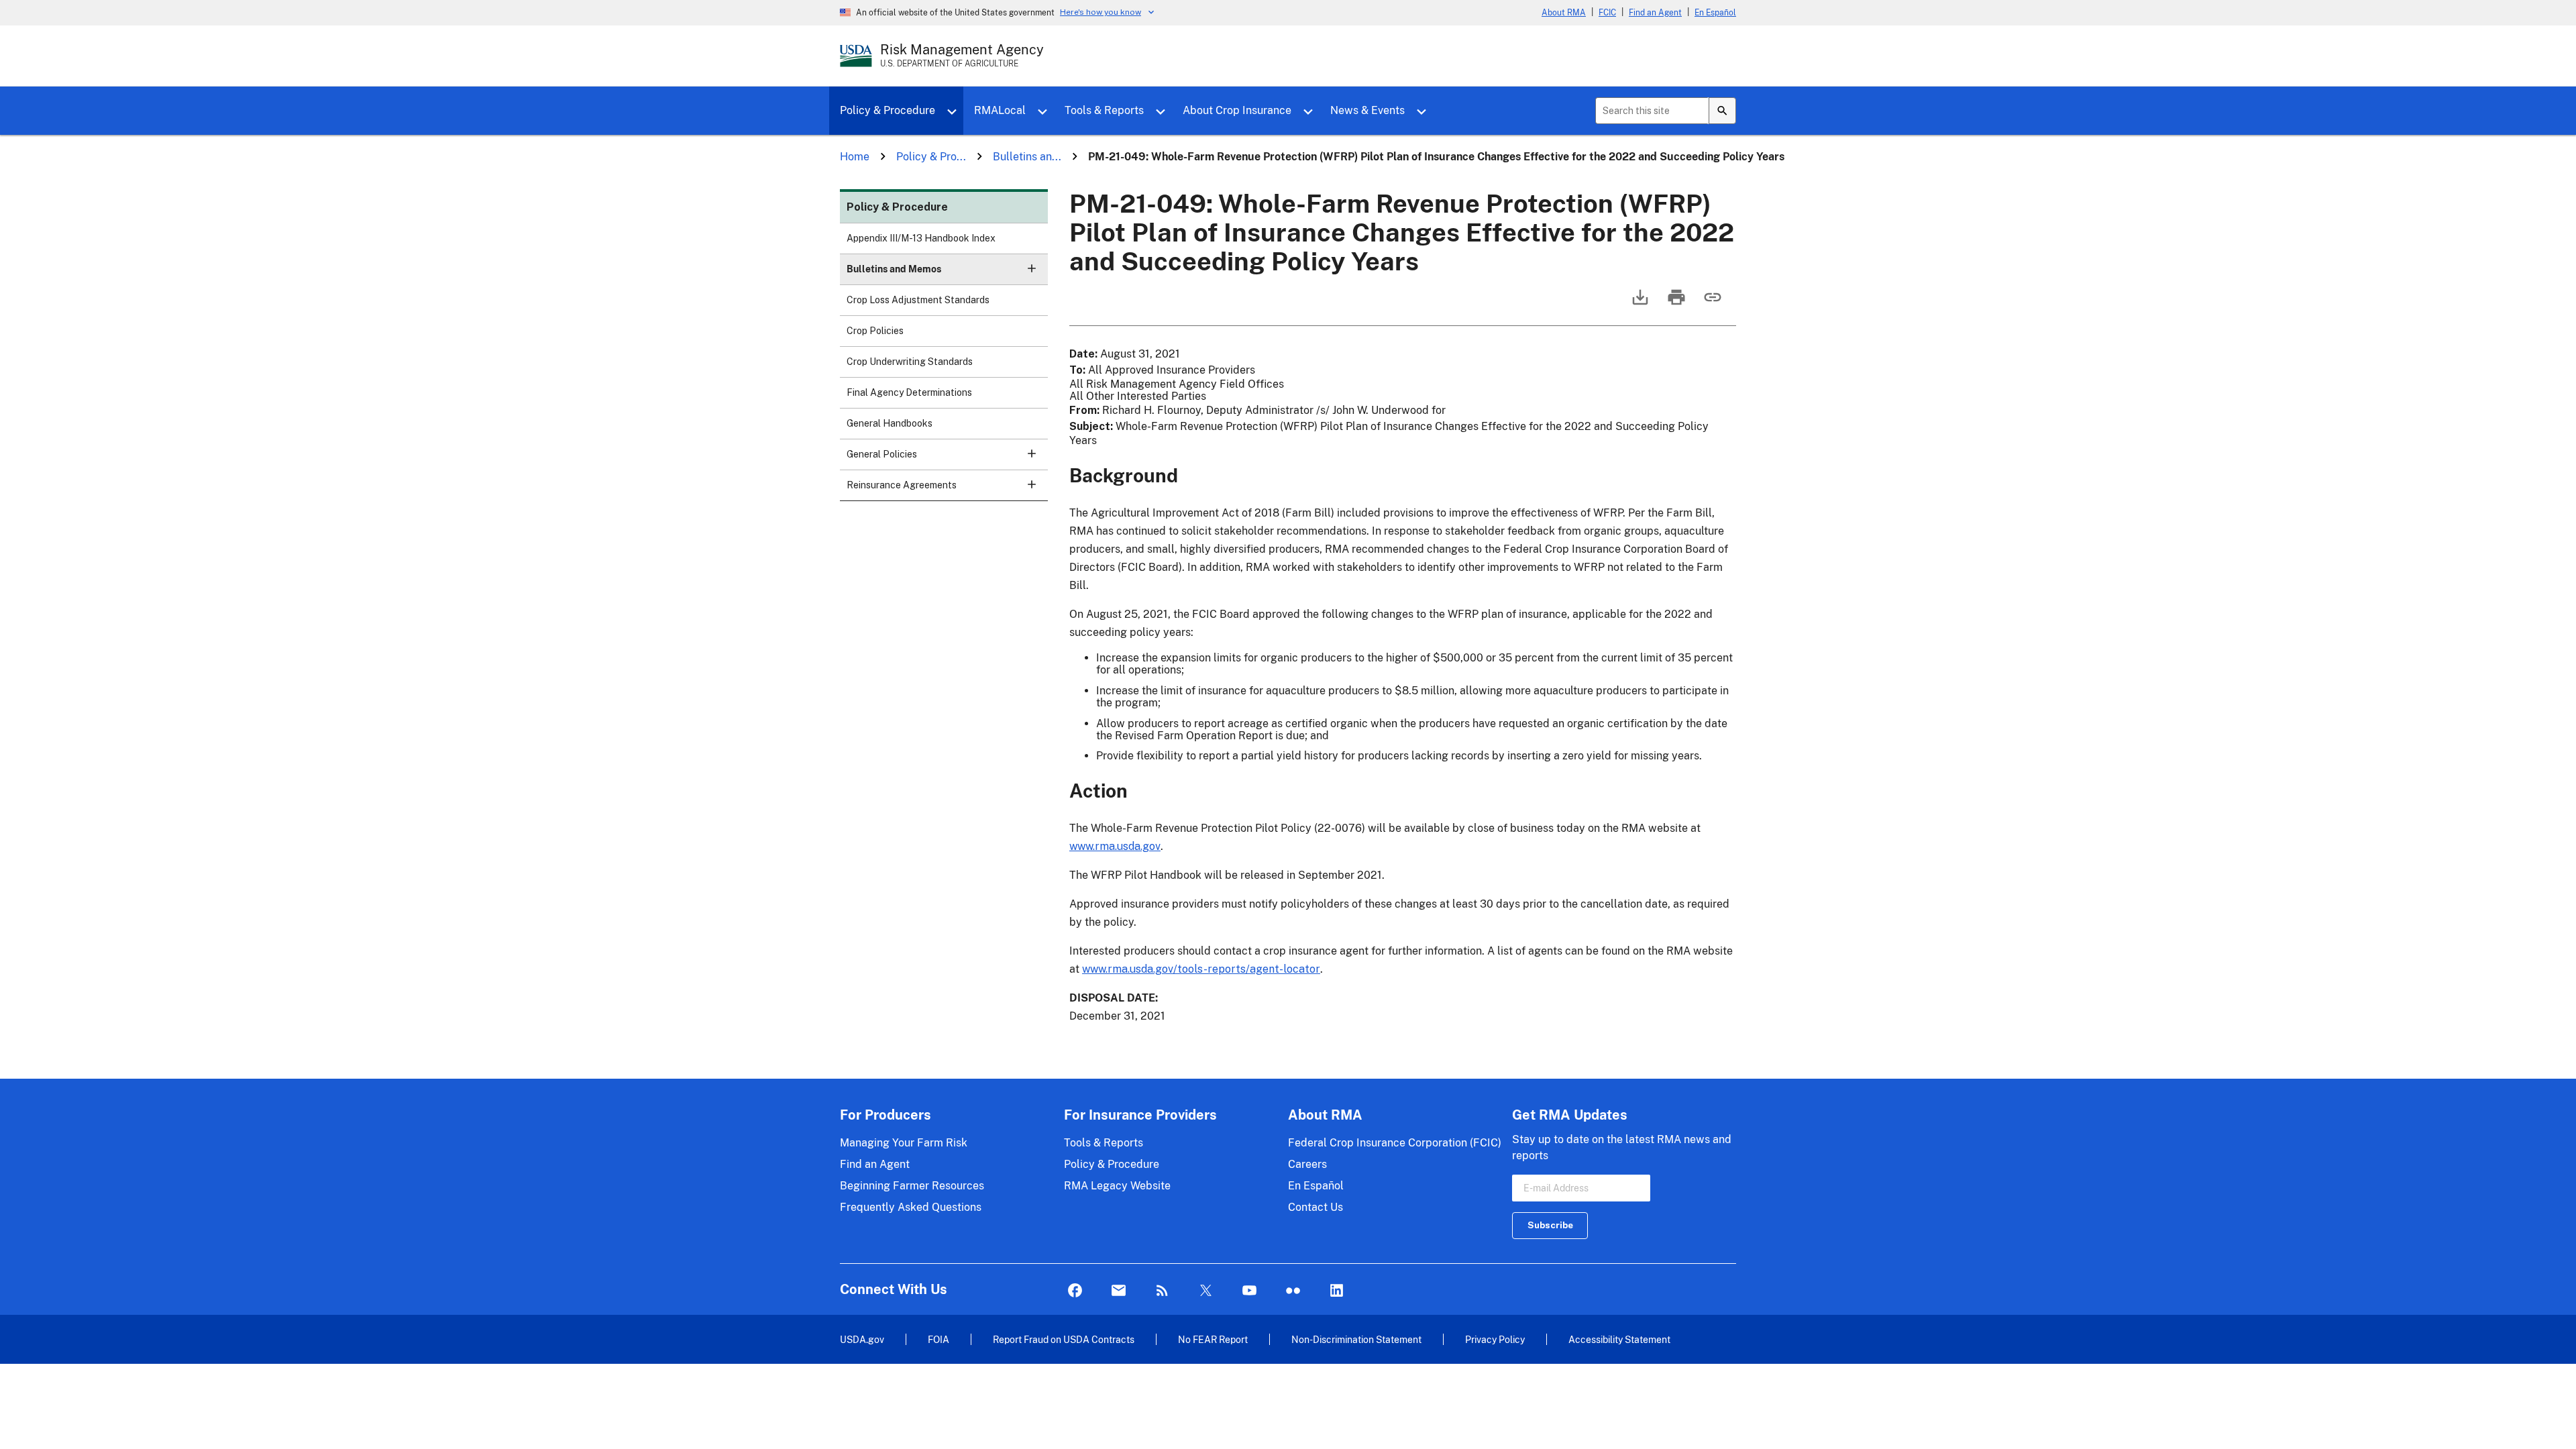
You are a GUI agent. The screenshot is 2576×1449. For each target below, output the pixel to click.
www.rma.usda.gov (1115, 846)
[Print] (1675, 304)
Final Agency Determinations (909, 392)
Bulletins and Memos (894, 269)
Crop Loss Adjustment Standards (918, 300)
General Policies (882, 454)
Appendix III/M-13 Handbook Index (921, 238)
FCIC (1607, 13)
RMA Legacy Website (1117, 1186)
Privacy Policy (1495, 1339)
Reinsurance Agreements (902, 485)
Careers (1307, 1164)
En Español (1715, 13)
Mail (1119, 1291)
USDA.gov (862, 1339)
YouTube (1249, 1291)
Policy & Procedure (888, 110)
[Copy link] (1711, 304)
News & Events (1367, 110)
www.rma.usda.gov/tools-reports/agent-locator (1201, 969)
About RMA (1564, 13)
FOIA (938, 1339)
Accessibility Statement (1619, 1339)
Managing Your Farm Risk (904, 1143)
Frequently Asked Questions (911, 1207)
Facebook (1075, 1291)
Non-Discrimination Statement (1356, 1339)
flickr (1293, 1291)
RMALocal (1000, 110)
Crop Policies (875, 331)
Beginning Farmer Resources (912, 1186)
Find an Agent (1655, 13)
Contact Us (1316, 1207)
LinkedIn (1337, 1291)
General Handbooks (890, 423)
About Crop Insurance (1237, 110)
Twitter (1206, 1291)
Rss (1162, 1291)
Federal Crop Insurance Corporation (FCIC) (1395, 1143)
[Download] (1639, 304)
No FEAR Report (1213, 1339)
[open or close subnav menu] (1032, 268)
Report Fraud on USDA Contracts (1064, 1339)
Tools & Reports (1104, 110)
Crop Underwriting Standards (910, 362)
